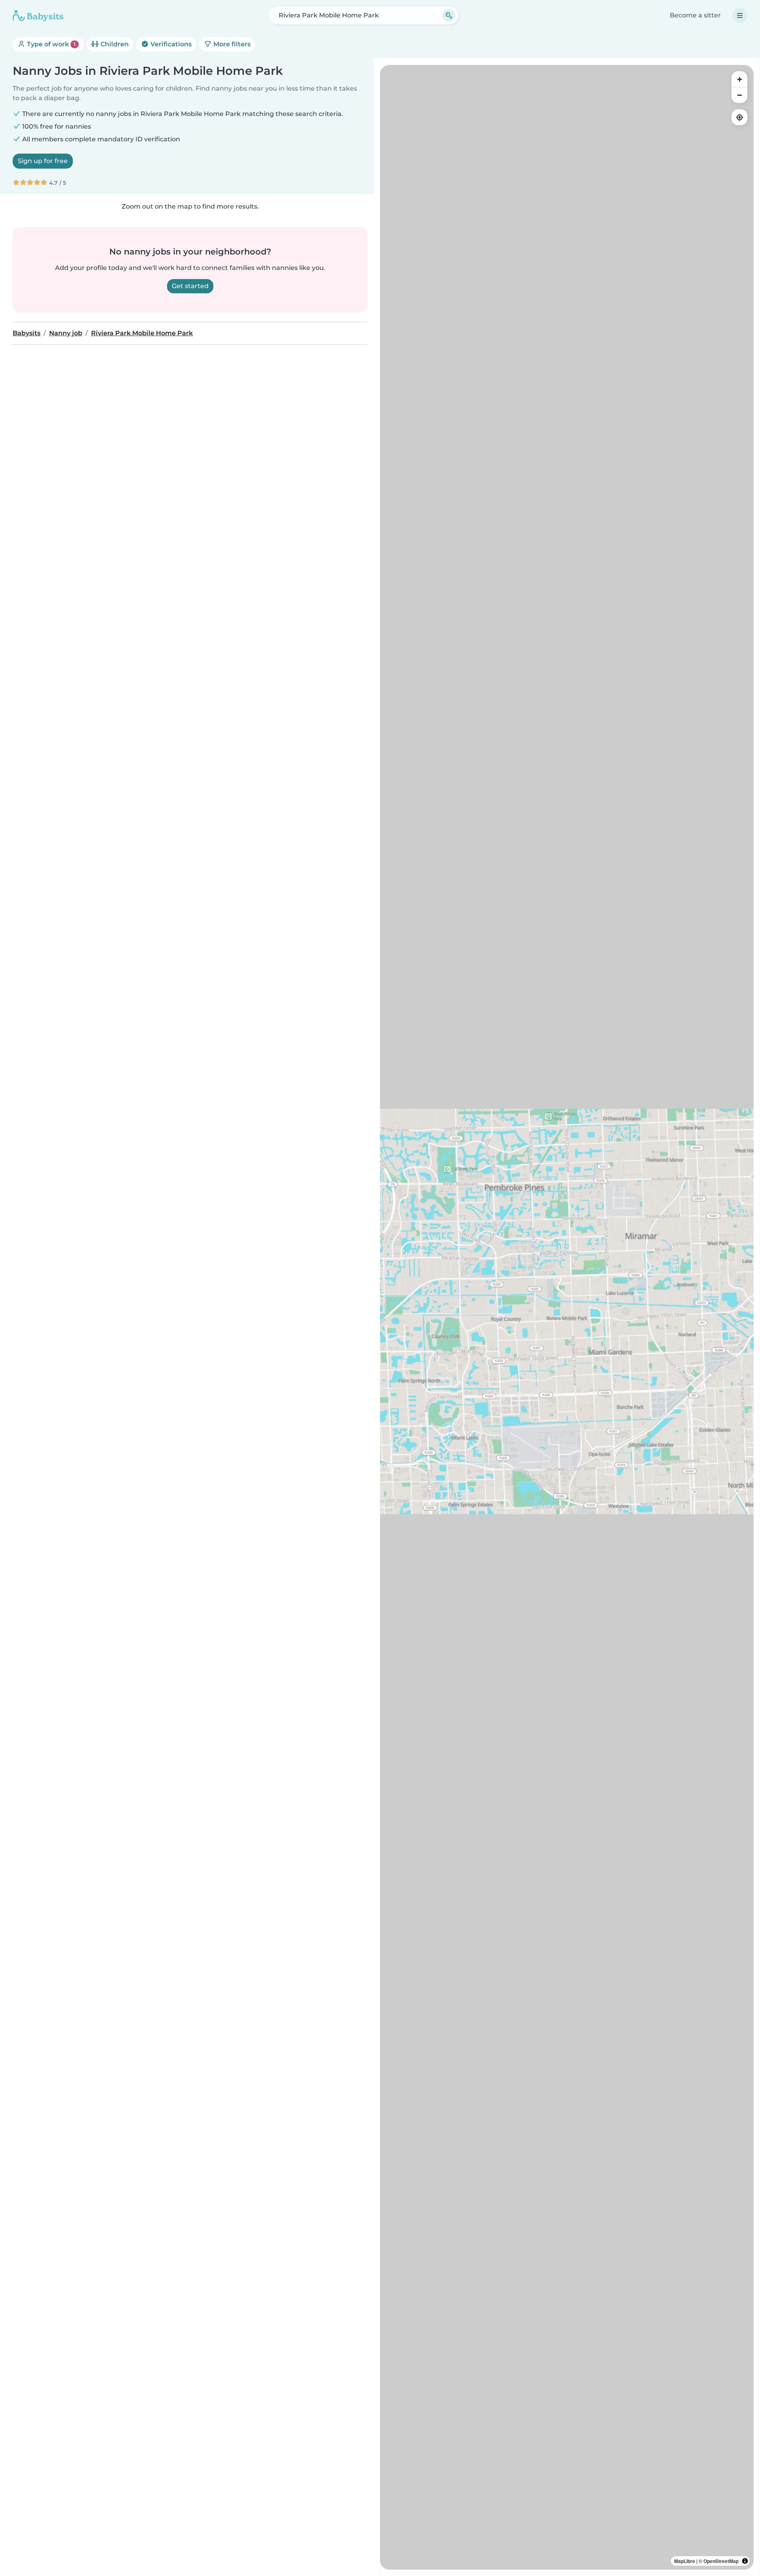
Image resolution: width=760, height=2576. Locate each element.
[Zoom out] (739, 95)
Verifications (170, 44)
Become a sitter (695, 15)
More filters (231, 44)
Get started (190, 286)
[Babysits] (38, 15)
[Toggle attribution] (745, 2561)
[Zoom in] (739, 79)
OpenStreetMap (721, 2561)
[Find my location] (739, 117)
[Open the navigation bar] (740, 15)
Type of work (50, 44)
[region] (567, 1317)
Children (114, 44)
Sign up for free (43, 161)
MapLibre (685, 2561)
